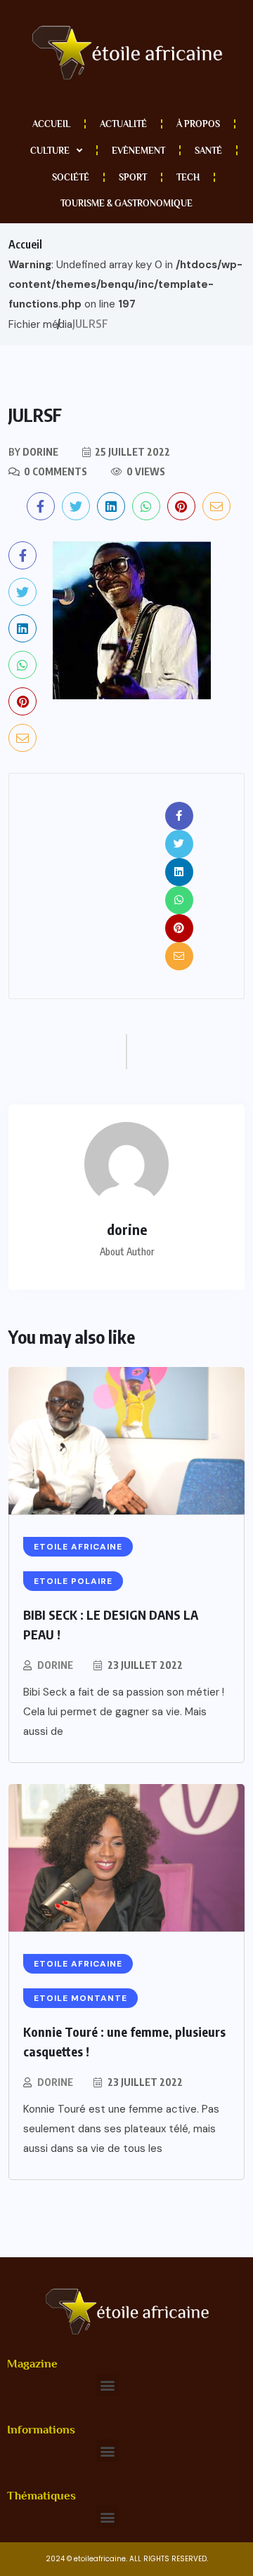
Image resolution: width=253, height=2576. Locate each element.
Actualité (123, 124)
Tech (188, 177)
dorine (55, 1665)
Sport (133, 177)
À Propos (198, 124)
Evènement (138, 151)
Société (71, 177)
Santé (208, 151)
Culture (50, 151)
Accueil (51, 124)
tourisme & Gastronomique (126, 203)
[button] (108, 2385)
